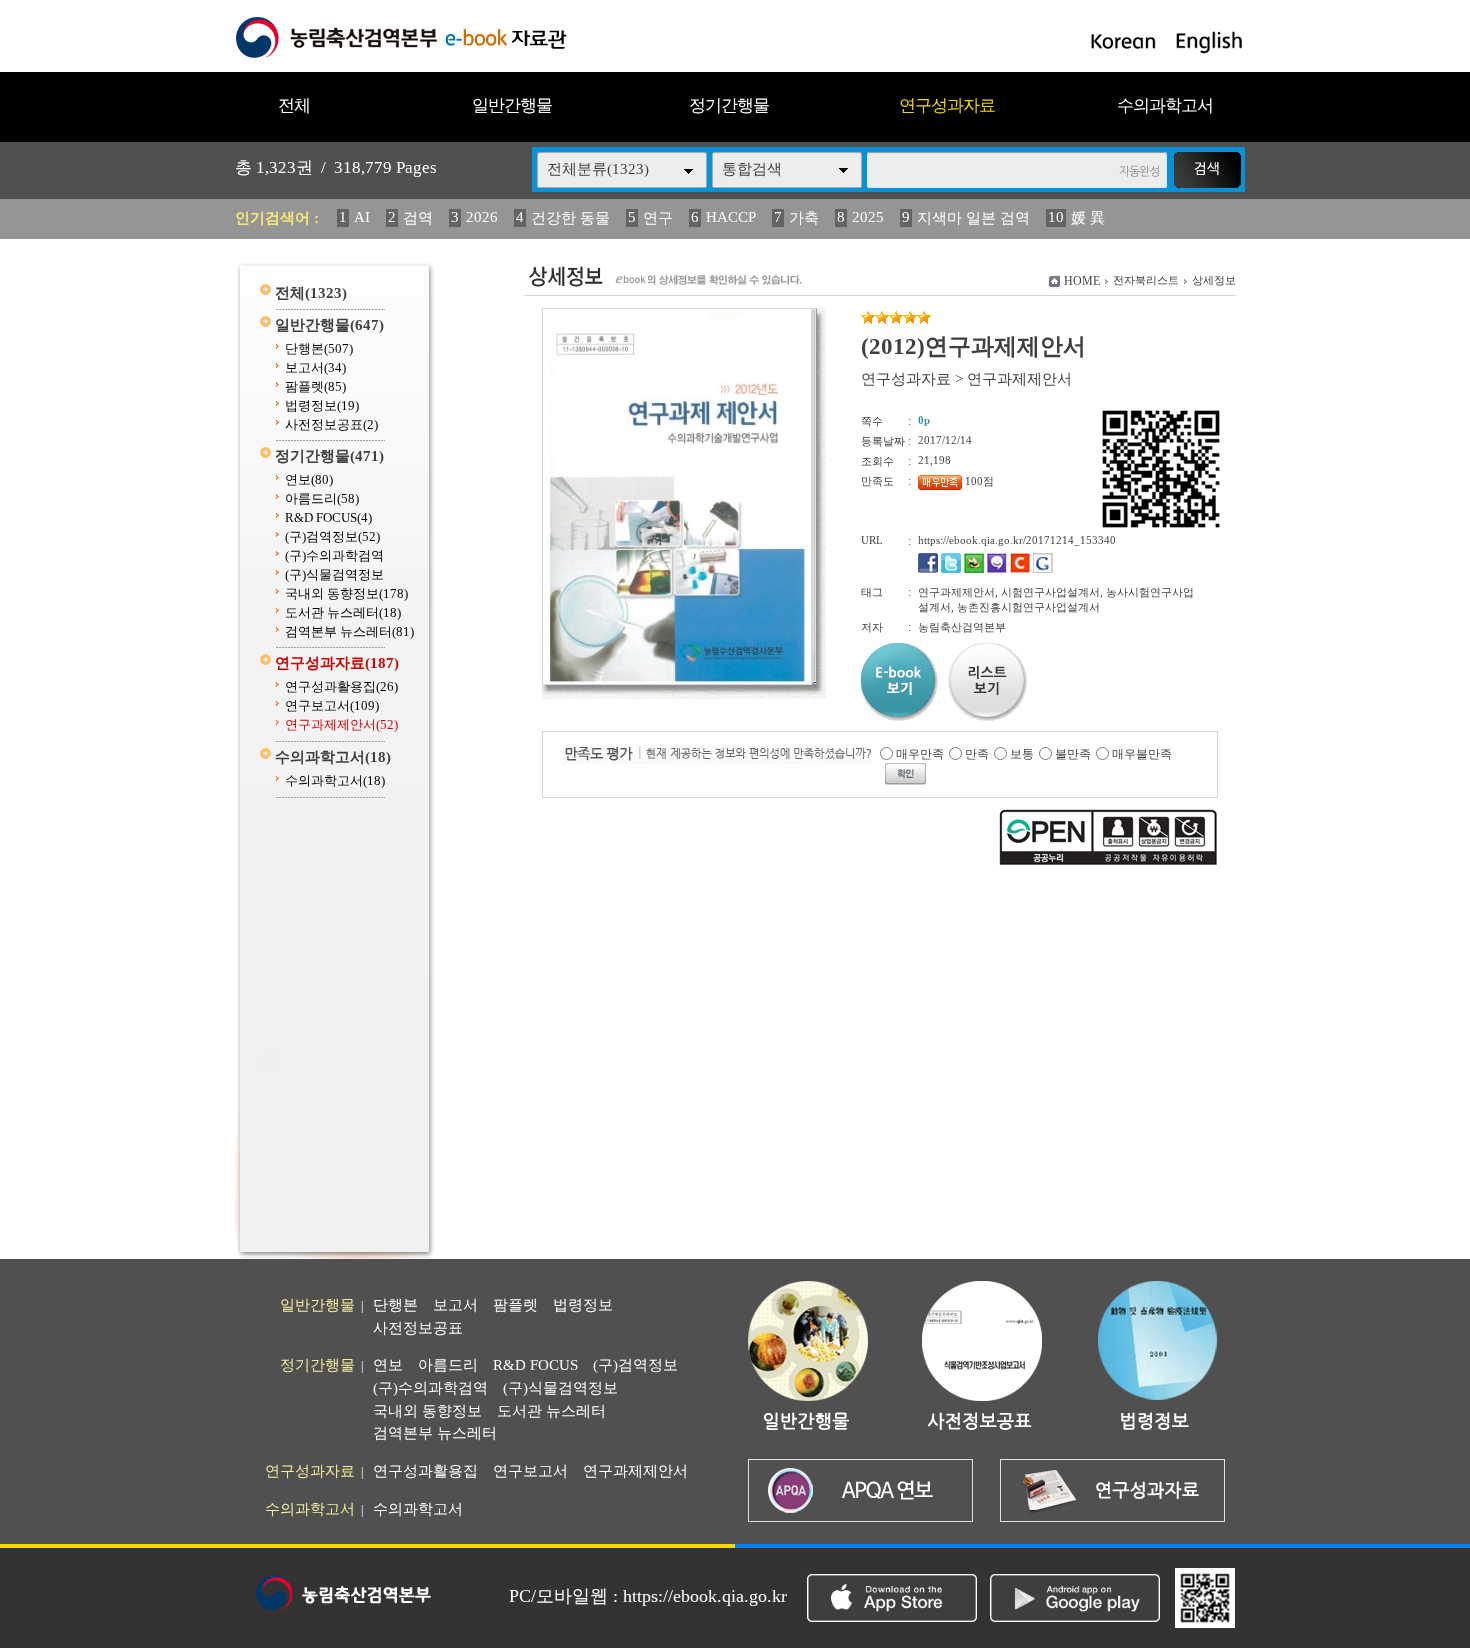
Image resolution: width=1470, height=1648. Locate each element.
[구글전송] (1043, 569)
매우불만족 (1142, 754)
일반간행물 (512, 105)
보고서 (315, 367)
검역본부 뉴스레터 (349, 631)
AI (362, 217)
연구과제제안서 (341, 724)
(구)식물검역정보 (334, 574)
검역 (418, 218)
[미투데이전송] (997, 569)
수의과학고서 (1165, 105)
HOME (1082, 281)
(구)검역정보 (332, 536)
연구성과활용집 (341, 686)
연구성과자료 (947, 105)
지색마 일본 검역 (973, 218)
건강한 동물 (570, 218)
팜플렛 (315, 386)
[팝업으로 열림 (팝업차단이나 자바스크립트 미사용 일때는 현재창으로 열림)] (677, 681)
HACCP (731, 217)
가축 (804, 218)
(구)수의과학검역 (334, 555)
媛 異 (1088, 218)
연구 (658, 218)
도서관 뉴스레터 (343, 612)
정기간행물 (729, 105)
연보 (309, 479)
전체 (294, 105)
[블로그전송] (974, 569)
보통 (1022, 754)
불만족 (1073, 754)
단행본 (319, 348)
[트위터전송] (951, 569)
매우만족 (920, 754)
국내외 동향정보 (346, 593)
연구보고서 (332, 705)
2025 (868, 217)
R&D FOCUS (328, 517)
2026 (482, 217)
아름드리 (322, 498)
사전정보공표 (331, 424)
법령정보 (322, 405)
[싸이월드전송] (1020, 569)
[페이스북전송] (928, 569)
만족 (977, 754)
